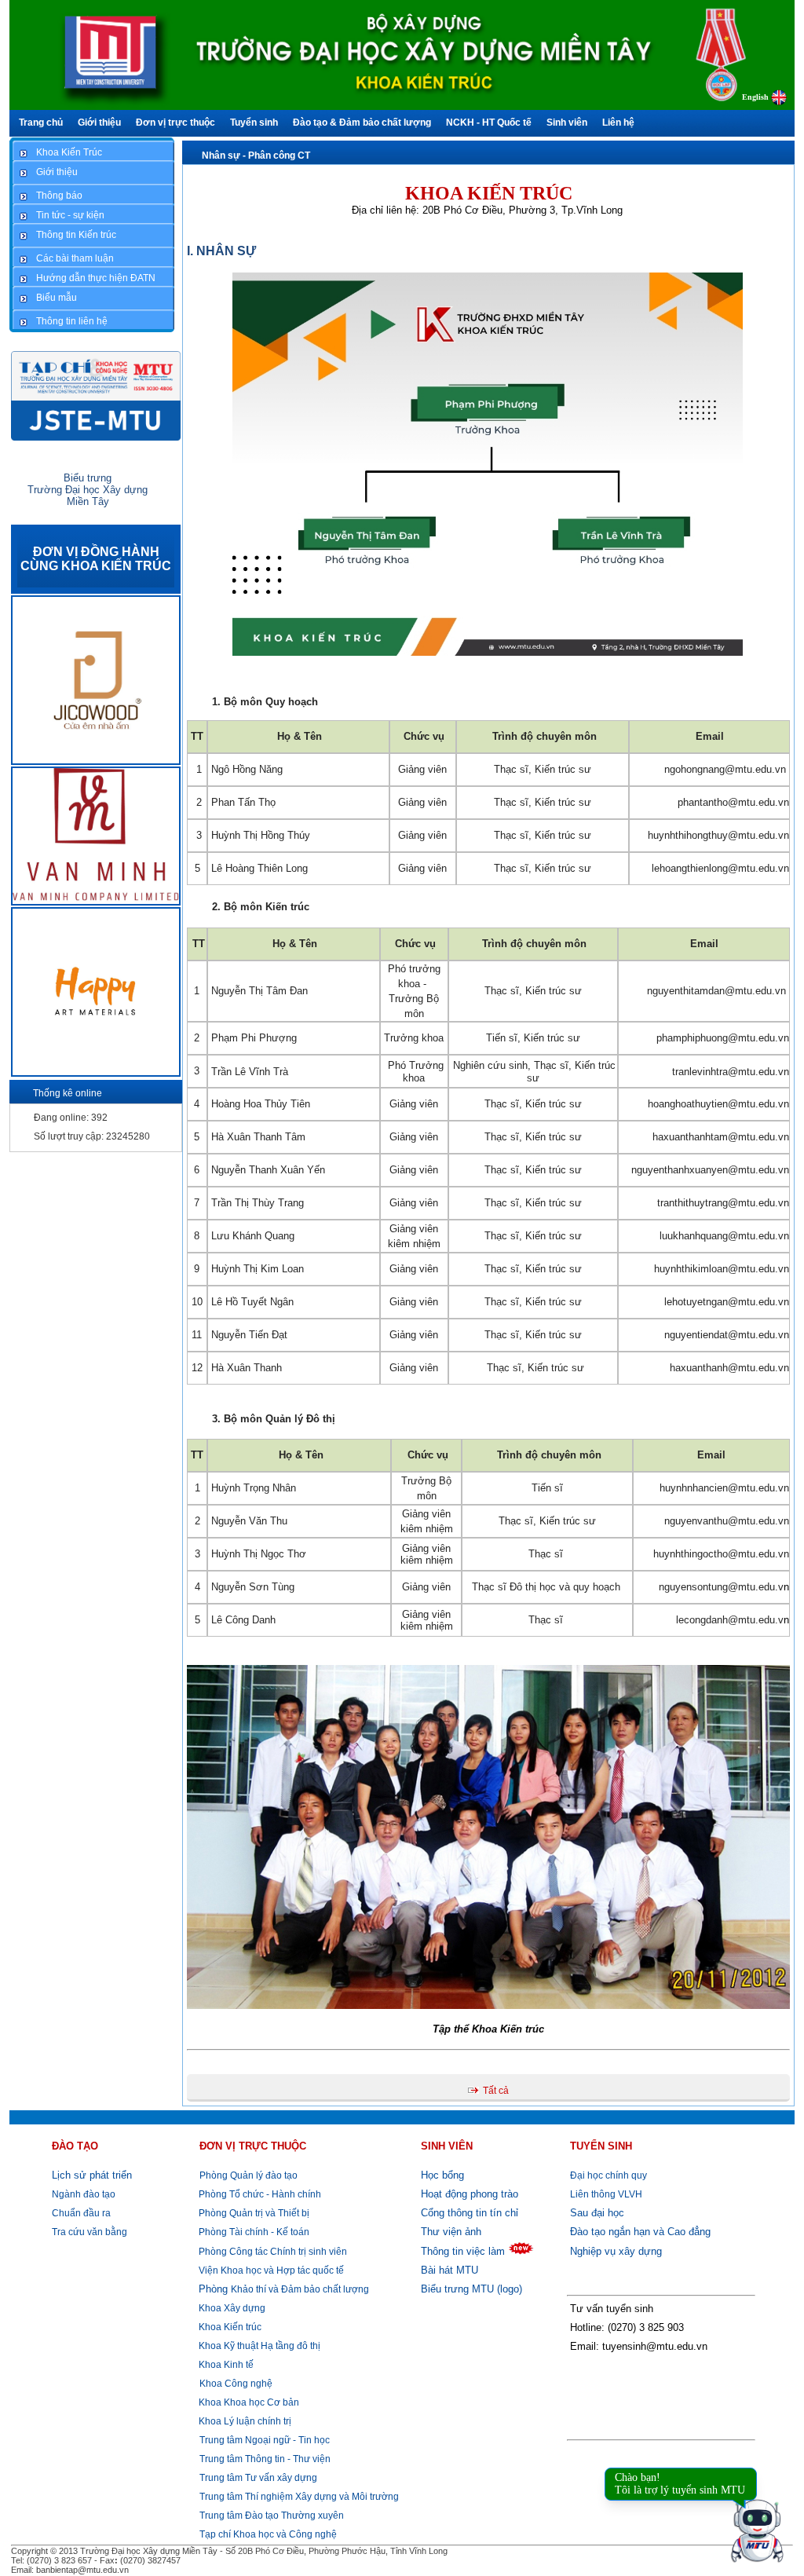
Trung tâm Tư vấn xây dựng (258, 2478)
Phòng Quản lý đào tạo (249, 2175)
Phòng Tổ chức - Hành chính (259, 2194)
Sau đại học (597, 2213)
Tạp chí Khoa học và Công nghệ (268, 2534)
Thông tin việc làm (463, 2251)
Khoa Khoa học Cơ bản (248, 2402)
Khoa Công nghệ (236, 2384)
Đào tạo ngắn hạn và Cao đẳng (640, 2232)
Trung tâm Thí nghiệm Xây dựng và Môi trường (299, 2497)
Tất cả (496, 2091)
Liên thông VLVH (606, 2194)
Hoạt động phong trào (470, 2194)
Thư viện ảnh (451, 2232)
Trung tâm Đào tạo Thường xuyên (272, 2516)
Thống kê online (68, 1093)
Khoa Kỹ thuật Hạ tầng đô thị (258, 2346)
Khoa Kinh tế (225, 2365)
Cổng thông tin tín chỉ (470, 2213)
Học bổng (442, 2175)
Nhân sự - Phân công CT (256, 156)
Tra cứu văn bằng (90, 2232)
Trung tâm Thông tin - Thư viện (265, 2459)
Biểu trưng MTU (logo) (471, 2289)
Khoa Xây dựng (231, 2308)
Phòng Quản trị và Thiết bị (253, 2213)
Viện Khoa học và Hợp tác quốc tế (270, 2270)
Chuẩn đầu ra (81, 2213)
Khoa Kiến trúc (229, 2327)
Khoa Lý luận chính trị (244, 2421)
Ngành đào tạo (84, 2194)
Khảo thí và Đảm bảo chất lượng (284, 2289)
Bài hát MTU (450, 2270)
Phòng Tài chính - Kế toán (253, 2232)
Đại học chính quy (608, 2175)
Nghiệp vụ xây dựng (616, 2251)
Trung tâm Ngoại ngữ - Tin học (265, 2440)
